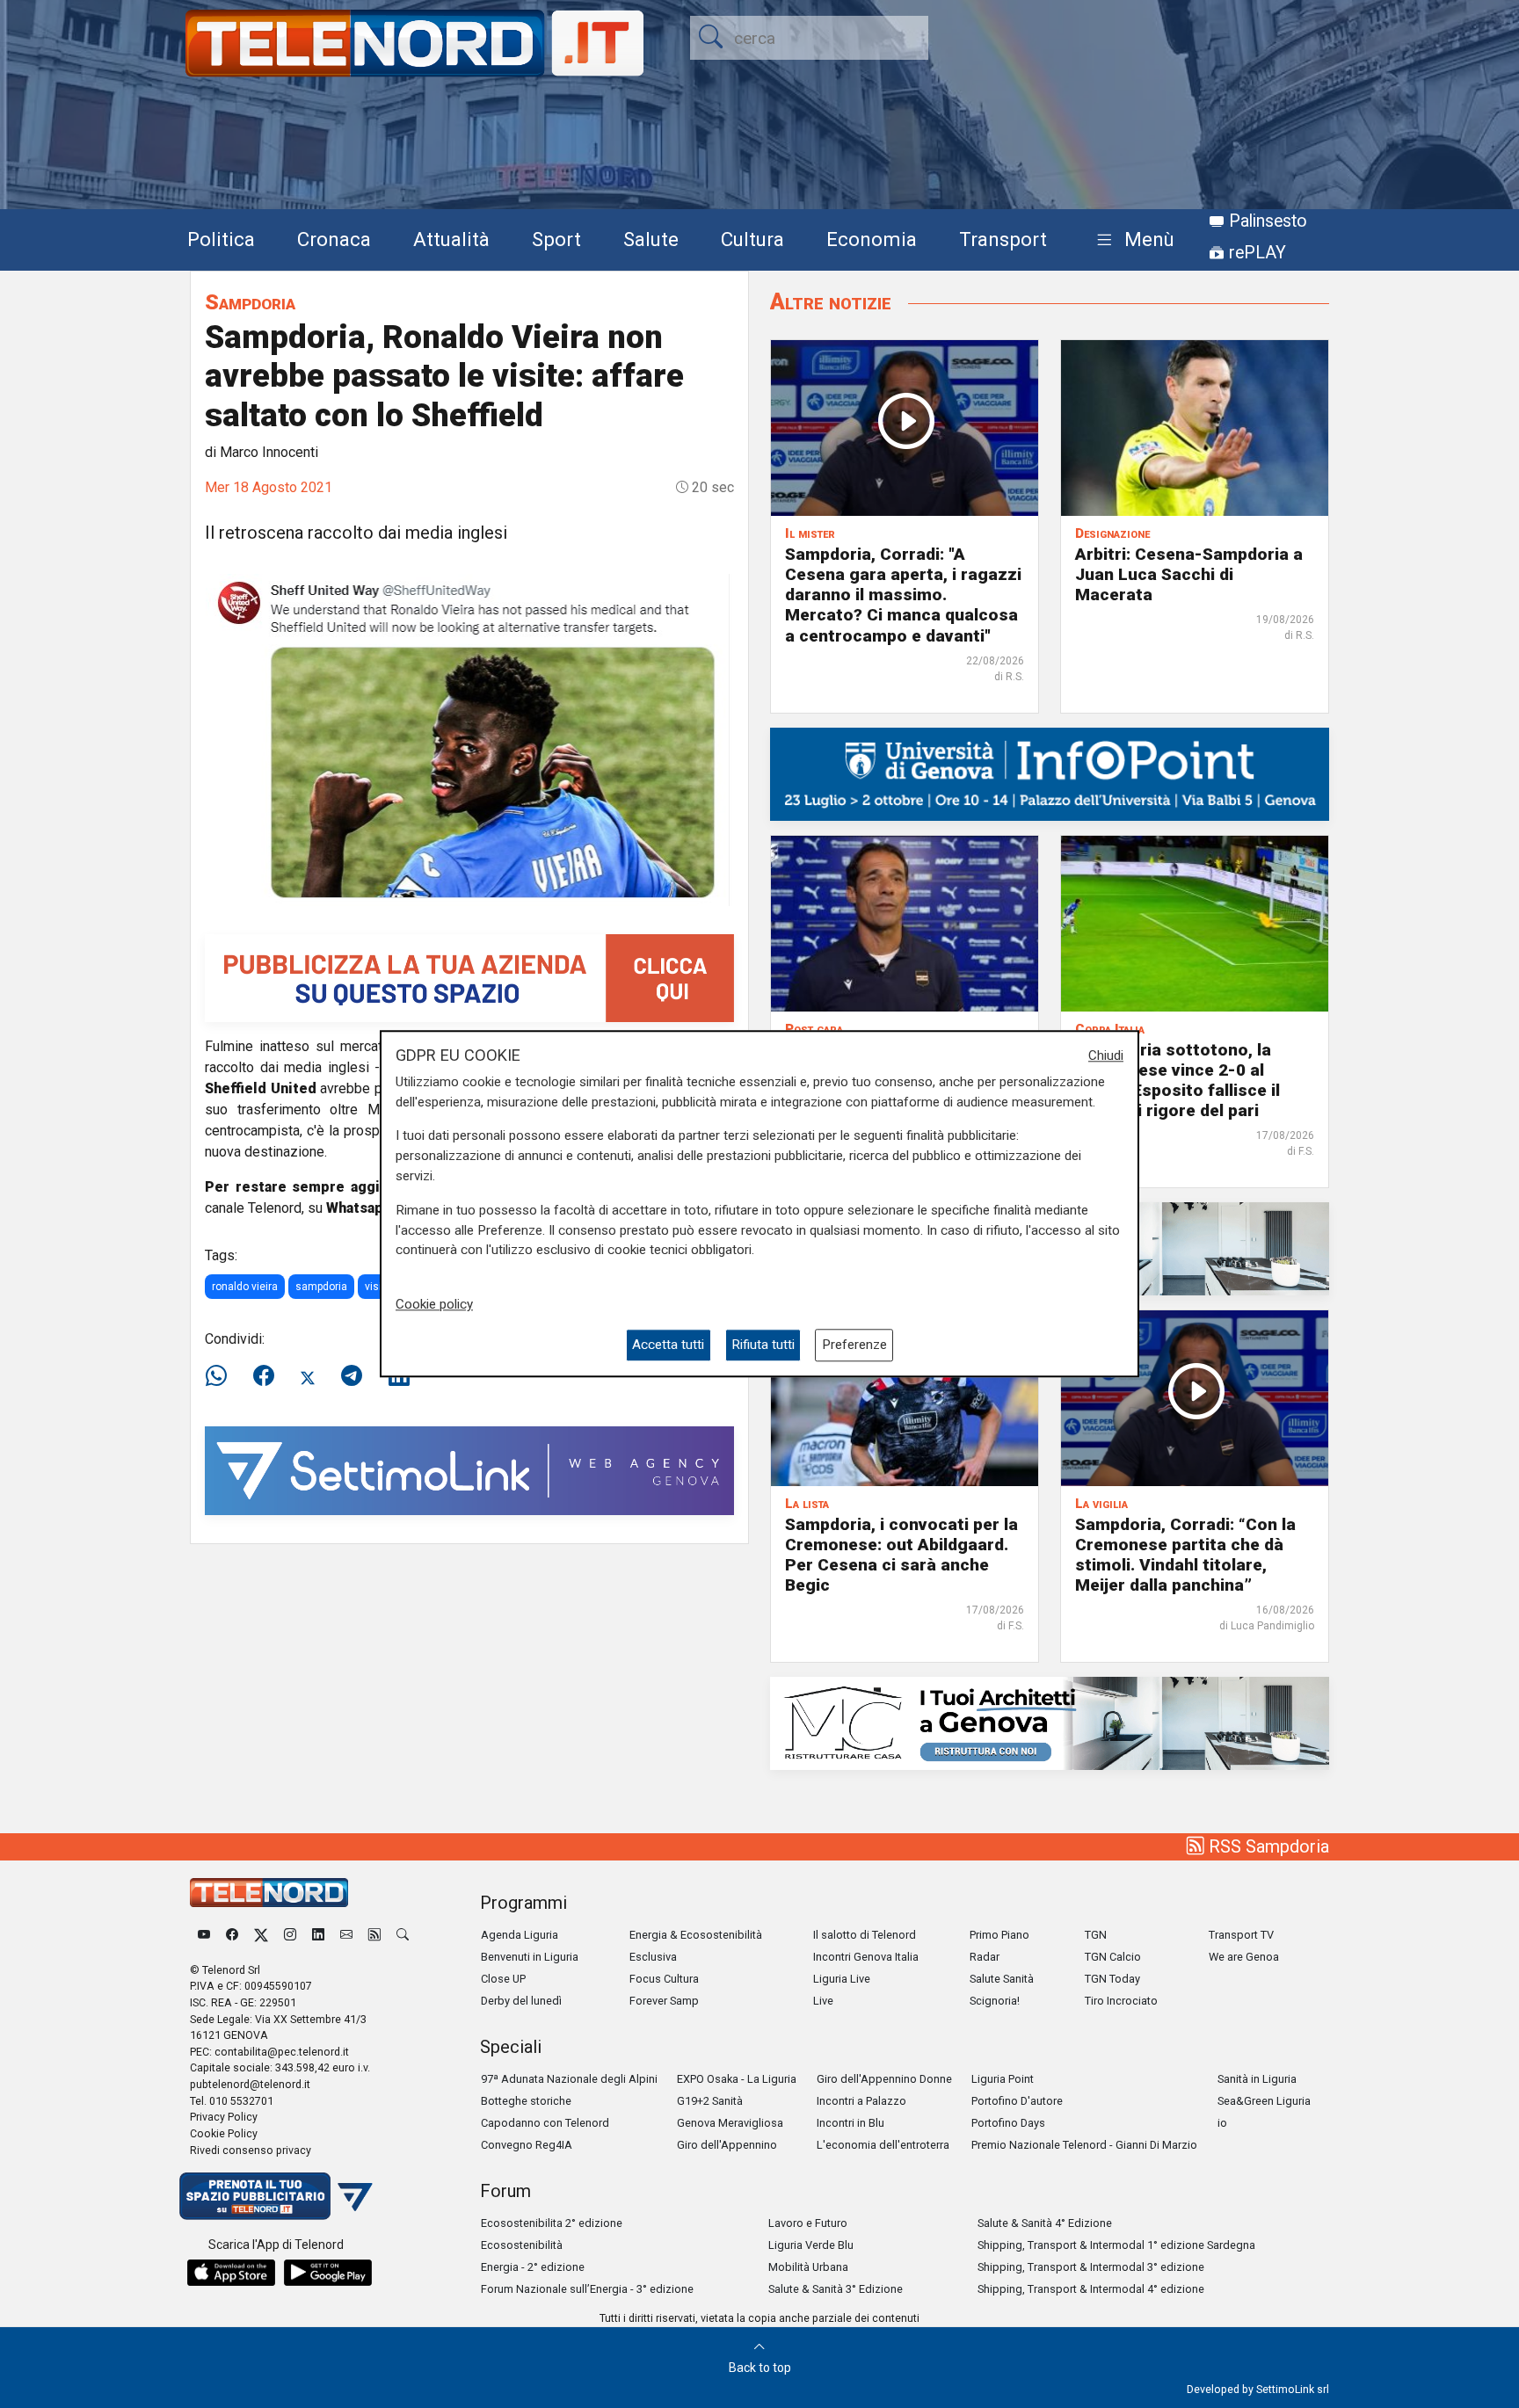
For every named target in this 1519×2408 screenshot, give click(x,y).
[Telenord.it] (276, 2195)
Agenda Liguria (520, 1935)
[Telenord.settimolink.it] (469, 977)
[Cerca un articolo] (403, 1935)
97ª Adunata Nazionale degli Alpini (569, 2079)
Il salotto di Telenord (865, 1935)
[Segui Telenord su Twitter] (261, 1935)
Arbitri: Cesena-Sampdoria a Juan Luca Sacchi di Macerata (1189, 574)
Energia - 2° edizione (533, 2267)
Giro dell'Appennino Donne (884, 2079)
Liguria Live (842, 1979)
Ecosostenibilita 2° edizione (552, 2223)
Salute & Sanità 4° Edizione (1045, 2223)
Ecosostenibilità (522, 2245)
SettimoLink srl (1293, 2389)
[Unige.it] (1050, 773)
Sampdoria (250, 302)
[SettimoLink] (469, 1470)
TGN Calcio (1113, 1957)
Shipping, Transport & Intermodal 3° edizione (1091, 2267)
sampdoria (321, 1287)
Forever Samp (664, 2001)
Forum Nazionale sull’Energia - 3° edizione (587, 2289)
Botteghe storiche (526, 2101)
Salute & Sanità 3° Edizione (836, 2289)
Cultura (752, 239)
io (1222, 2123)
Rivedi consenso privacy (251, 2150)
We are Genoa (1244, 1957)
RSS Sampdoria (1267, 1846)
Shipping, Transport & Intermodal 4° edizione (1091, 2289)
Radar (985, 1957)
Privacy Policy (224, 2117)
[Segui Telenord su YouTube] (204, 1935)
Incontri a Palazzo (861, 2101)
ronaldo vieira (245, 1287)
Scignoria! (995, 2001)
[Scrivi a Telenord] (346, 1935)
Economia (872, 239)
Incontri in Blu (850, 2123)
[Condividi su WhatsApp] (222, 1376)
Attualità (451, 239)
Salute (651, 239)
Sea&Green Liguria (1264, 2101)
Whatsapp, (361, 1208)
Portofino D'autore (1017, 2101)
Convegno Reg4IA (527, 2145)
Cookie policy (434, 1304)
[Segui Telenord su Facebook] (232, 1935)
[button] (1132, 240)
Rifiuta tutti (763, 1345)
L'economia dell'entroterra (883, 2145)
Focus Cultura (664, 1979)
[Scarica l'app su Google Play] (328, 2273)
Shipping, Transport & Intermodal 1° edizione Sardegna (1116, 2245)
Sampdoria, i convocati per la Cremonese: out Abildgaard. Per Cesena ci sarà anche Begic (901, 1555)
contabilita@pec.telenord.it (282, 2052)
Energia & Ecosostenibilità (696, 1935)
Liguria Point (1003, 2079)
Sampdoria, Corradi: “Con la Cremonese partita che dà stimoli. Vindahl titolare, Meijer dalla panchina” (1185, 1555)
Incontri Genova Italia (866, 1957)
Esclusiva (653, 1957)
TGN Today (1112, 1979)
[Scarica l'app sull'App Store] (231, 2273)
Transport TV (1241, 1935)
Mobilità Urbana (808, 2267)
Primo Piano (999, 1935)
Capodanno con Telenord (545, 2123)
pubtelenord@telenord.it (250, 2084)
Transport (1003, 239)
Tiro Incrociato (1121, 2001)
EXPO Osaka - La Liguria (737, 2079)
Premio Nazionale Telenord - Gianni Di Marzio (1084, 2145)
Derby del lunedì (521, 2001)
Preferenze (854, 1345)
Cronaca (334, 239)
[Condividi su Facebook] (264, 1376)
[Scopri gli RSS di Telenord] (374, 1935)
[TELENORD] (269, 1893)
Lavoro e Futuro (808, 2223)
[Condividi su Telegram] (352, 1376)
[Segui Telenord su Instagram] (290, 1935)
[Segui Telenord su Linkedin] (318, 1935)
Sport (556, 239)
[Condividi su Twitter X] (308, 1376)
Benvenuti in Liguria (530, 1957)
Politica (221, 239)
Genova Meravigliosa (730, 2123)
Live (823, 2001)
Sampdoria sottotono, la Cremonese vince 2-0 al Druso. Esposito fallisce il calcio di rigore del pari (1177, 1080)
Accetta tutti (668, 1345)
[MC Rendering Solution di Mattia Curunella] (1050, 1722)
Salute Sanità (1002, 1979)
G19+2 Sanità (710, 2101)
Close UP (503, 1979)
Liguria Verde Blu (811, 2245)
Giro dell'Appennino (727, 2145)
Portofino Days (1008, 2123)
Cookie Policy (224, 2133)
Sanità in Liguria (1257, 2079)
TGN (1096, 1935)
